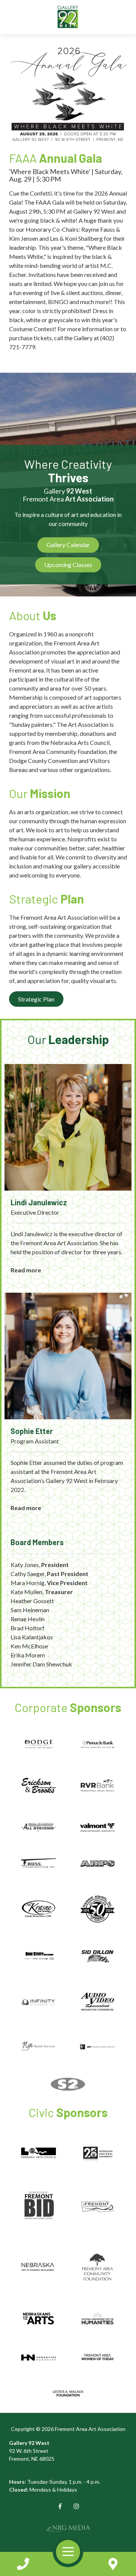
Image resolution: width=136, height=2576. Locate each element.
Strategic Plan (36, 999)
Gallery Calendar (68, 545)
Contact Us (113, 2564)
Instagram (76, 2506)
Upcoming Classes (68, 565)
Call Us (23, 2564)
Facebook (60, 2506)
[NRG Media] (68, 2528)
